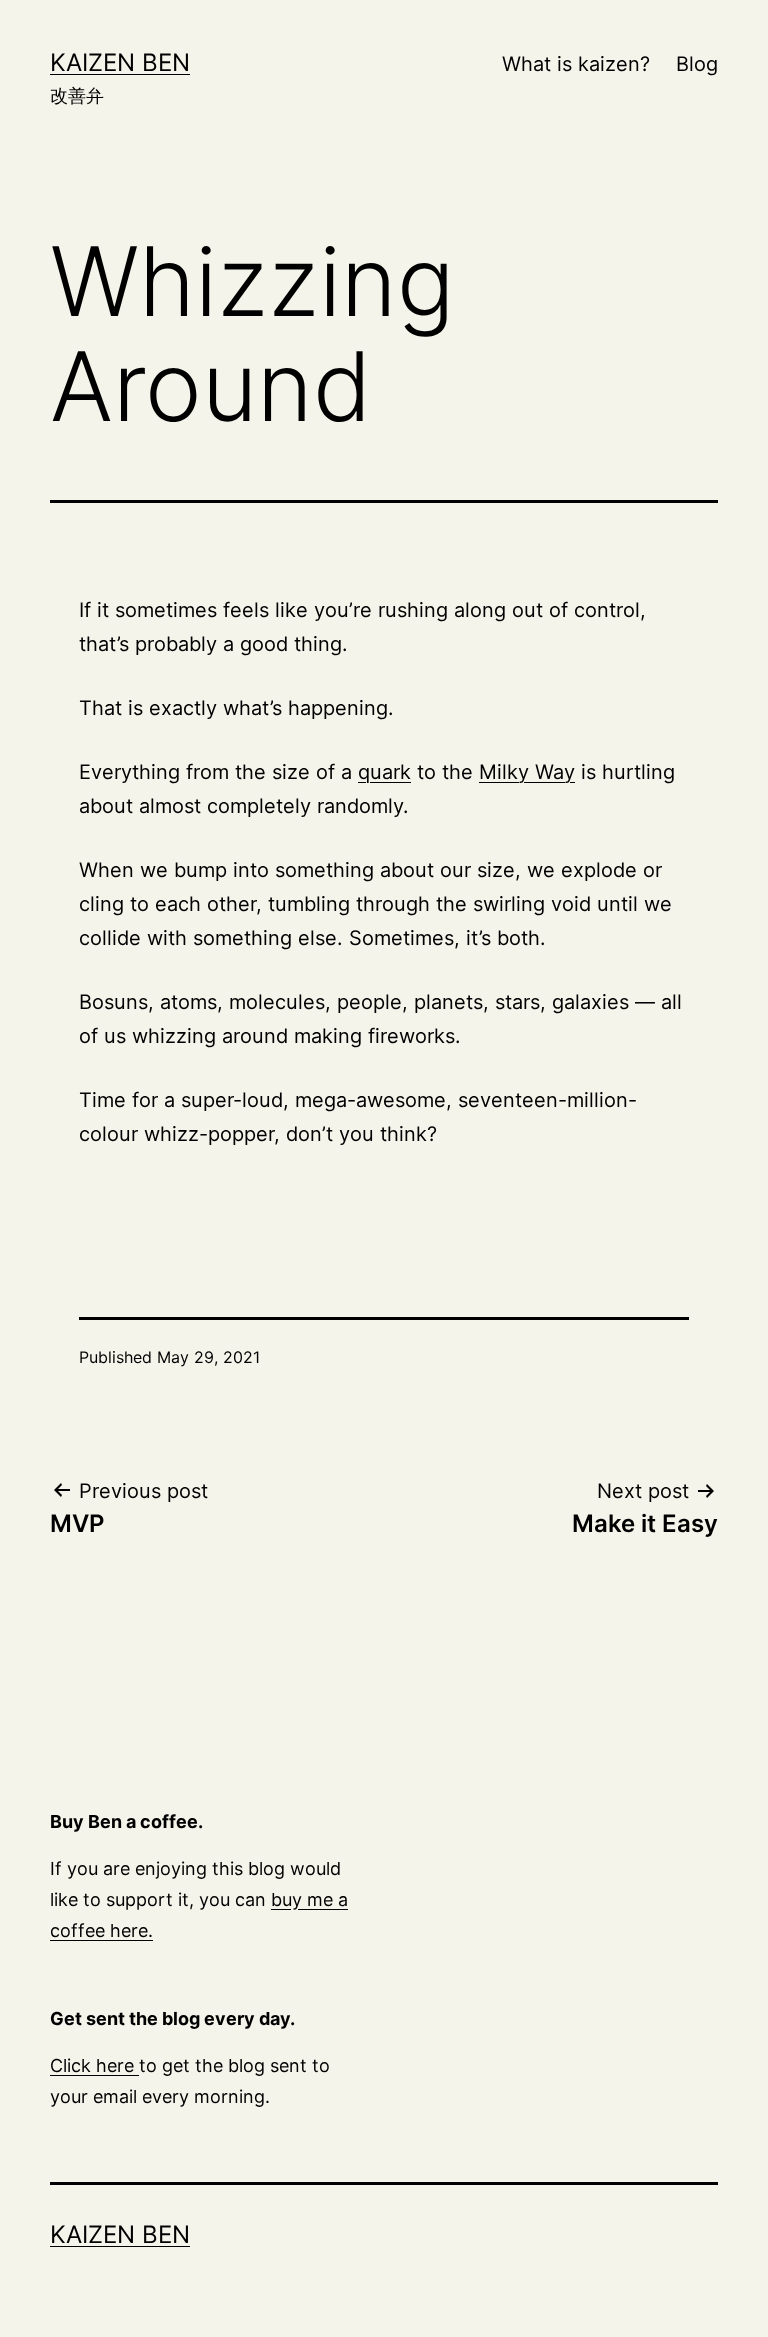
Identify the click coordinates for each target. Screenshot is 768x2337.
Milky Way (527, 772)
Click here (94, 2065)
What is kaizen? (576, 64)
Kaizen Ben (120, 62)
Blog (697, 64)
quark (384, 772)
